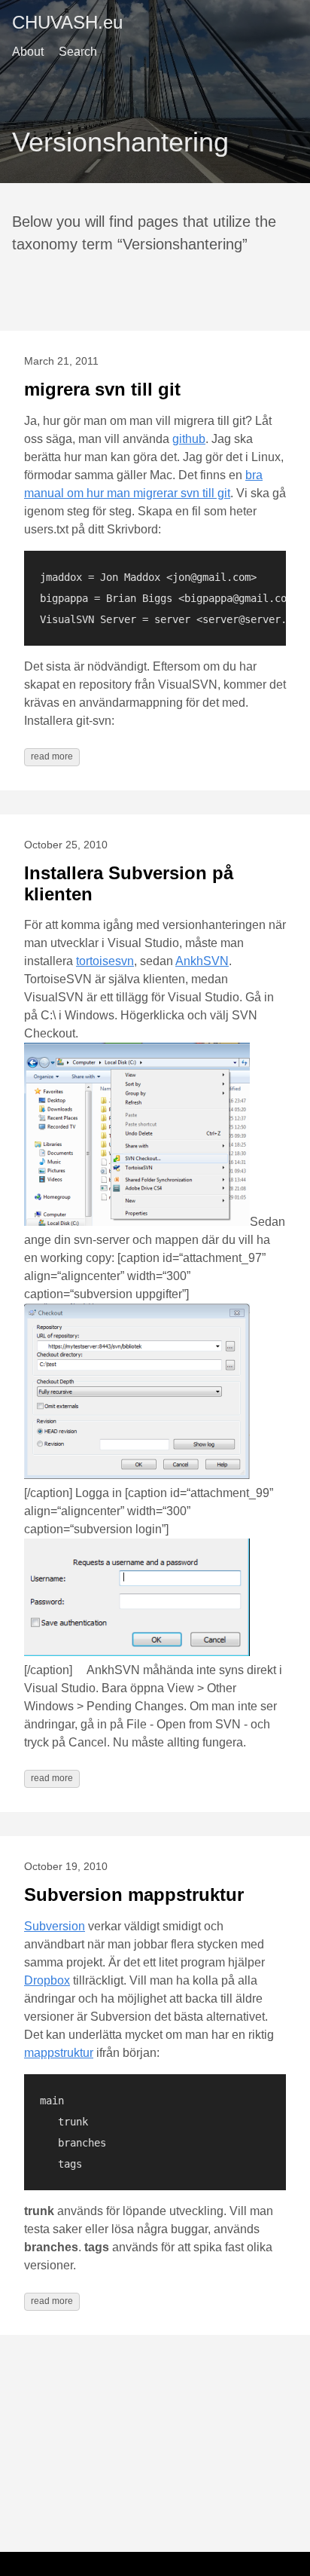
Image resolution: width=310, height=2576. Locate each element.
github (189, 439)
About (28, 52)
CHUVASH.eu (67, 22)
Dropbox (47, 1980)
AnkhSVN (202, 961)
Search (78, 52)
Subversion (55, 1926)
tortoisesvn (105, 961)
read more (52, 756)
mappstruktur (59, 2053)
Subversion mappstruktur (134, 1895)
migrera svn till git (102, 389)
